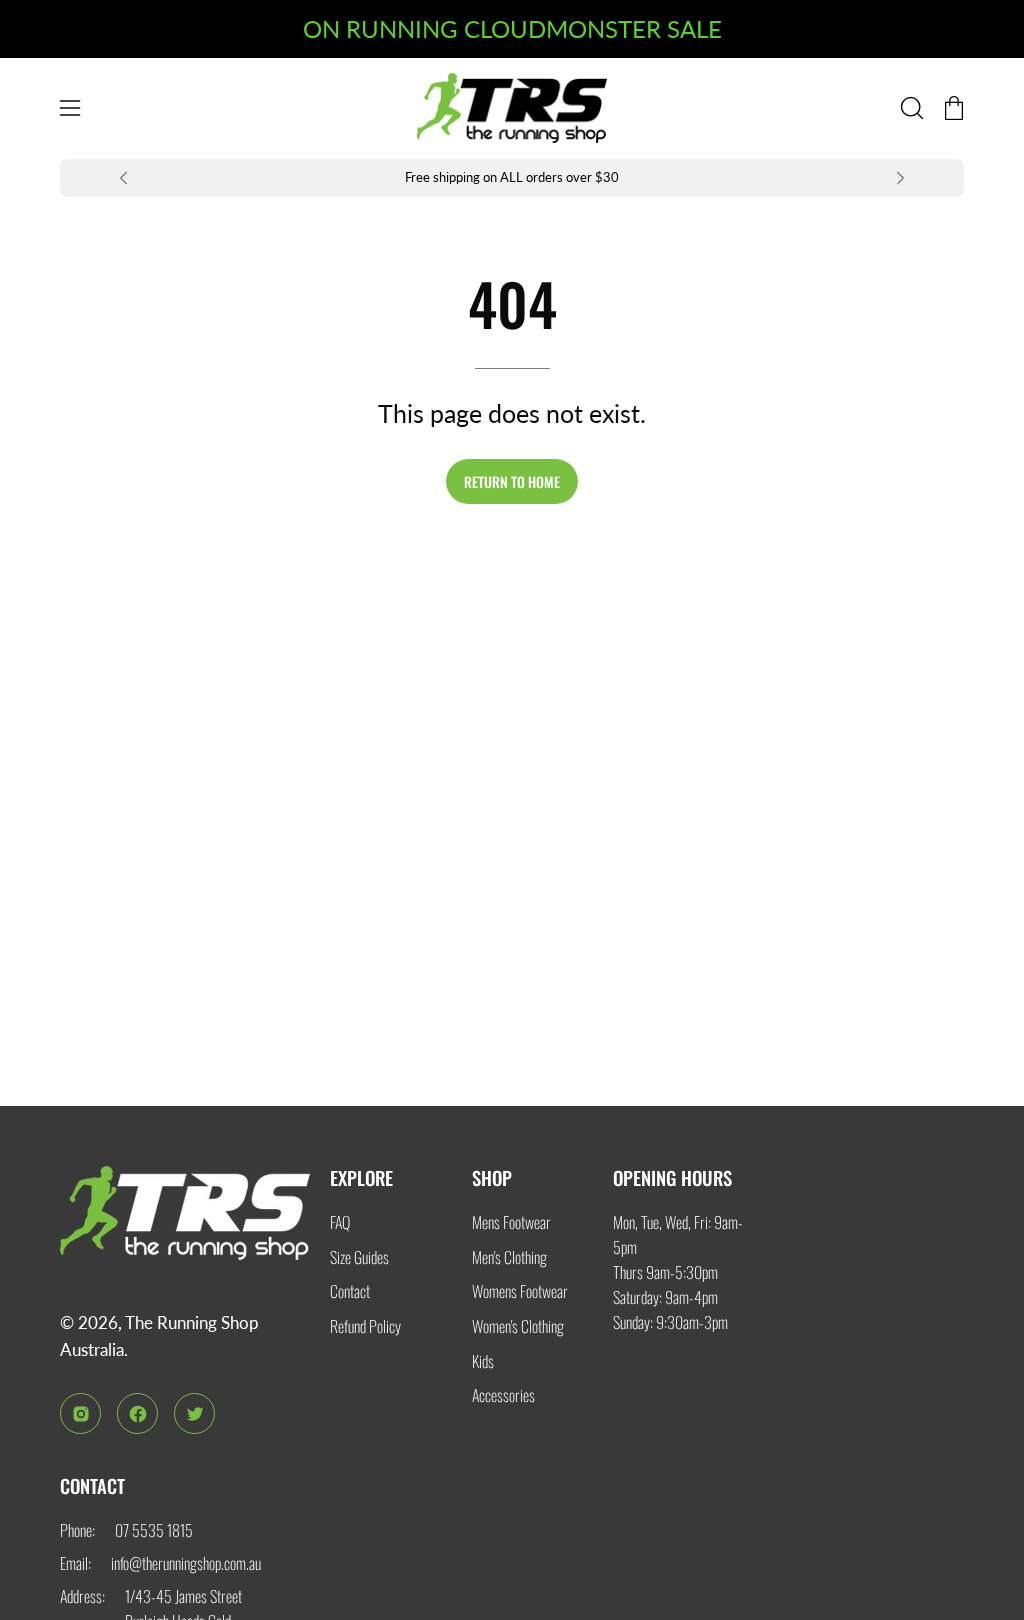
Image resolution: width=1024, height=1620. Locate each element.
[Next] (900, 178)
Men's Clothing (509, 1256)
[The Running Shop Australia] (512, 108)
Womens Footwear (520, 1291)
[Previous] (124, 178)
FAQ (340, 1222)
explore (361, 1177)
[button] (910, 108)
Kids (483, 1360)
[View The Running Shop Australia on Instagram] (80, 1413)
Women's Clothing (518, 1326)
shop (492, 1177)
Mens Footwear (511, 1222)
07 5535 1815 (154, 1530)
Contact (350, 1291)
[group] (512, 178)
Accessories (503, 1395)
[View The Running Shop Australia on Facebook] (137, 1413)
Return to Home (512, 481)
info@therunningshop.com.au (186, 1563)
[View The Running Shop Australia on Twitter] (194, 1413)
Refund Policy (365, 1326)
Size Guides (359, 1256)
